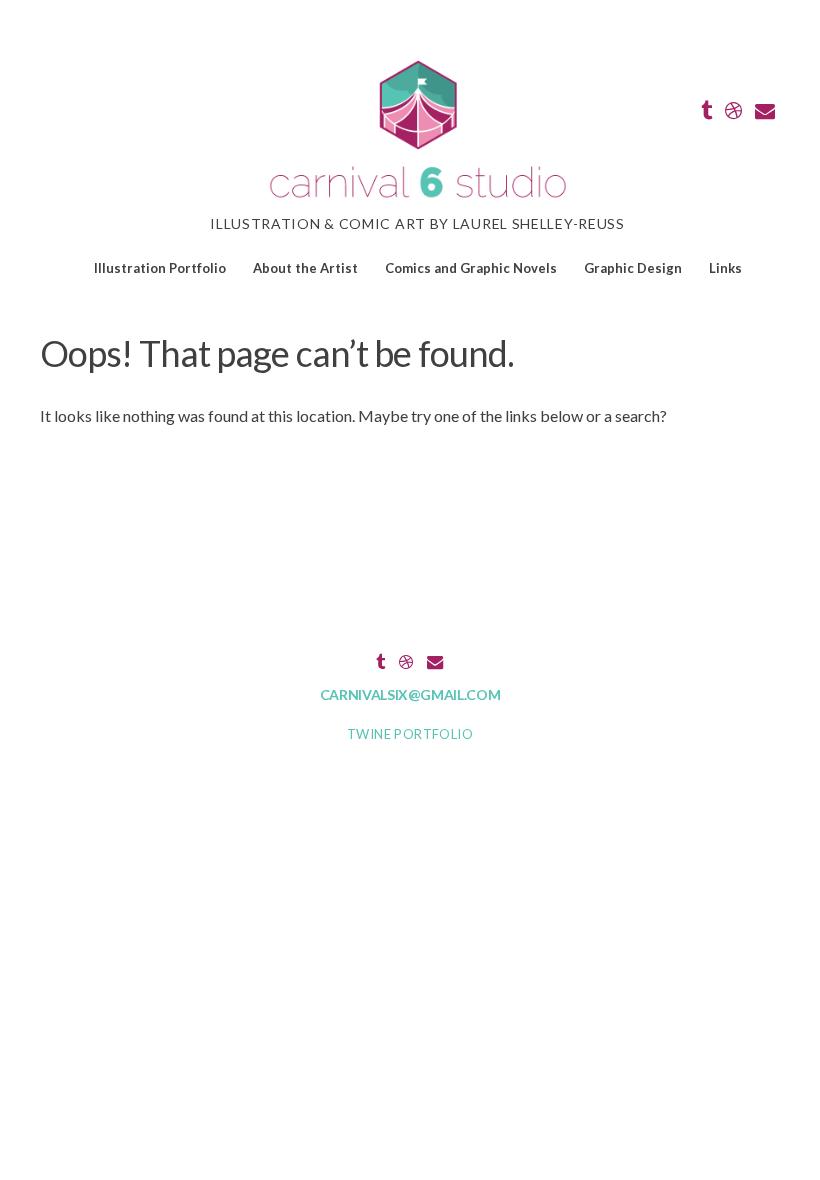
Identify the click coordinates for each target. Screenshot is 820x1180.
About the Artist (305, 268)
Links (725, 268)
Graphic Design (633, 268)
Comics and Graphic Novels (471, 268)
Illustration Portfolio (160, 268)
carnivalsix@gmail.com (410, 694)
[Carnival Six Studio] (418, 200)
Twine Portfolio (410, 734)
